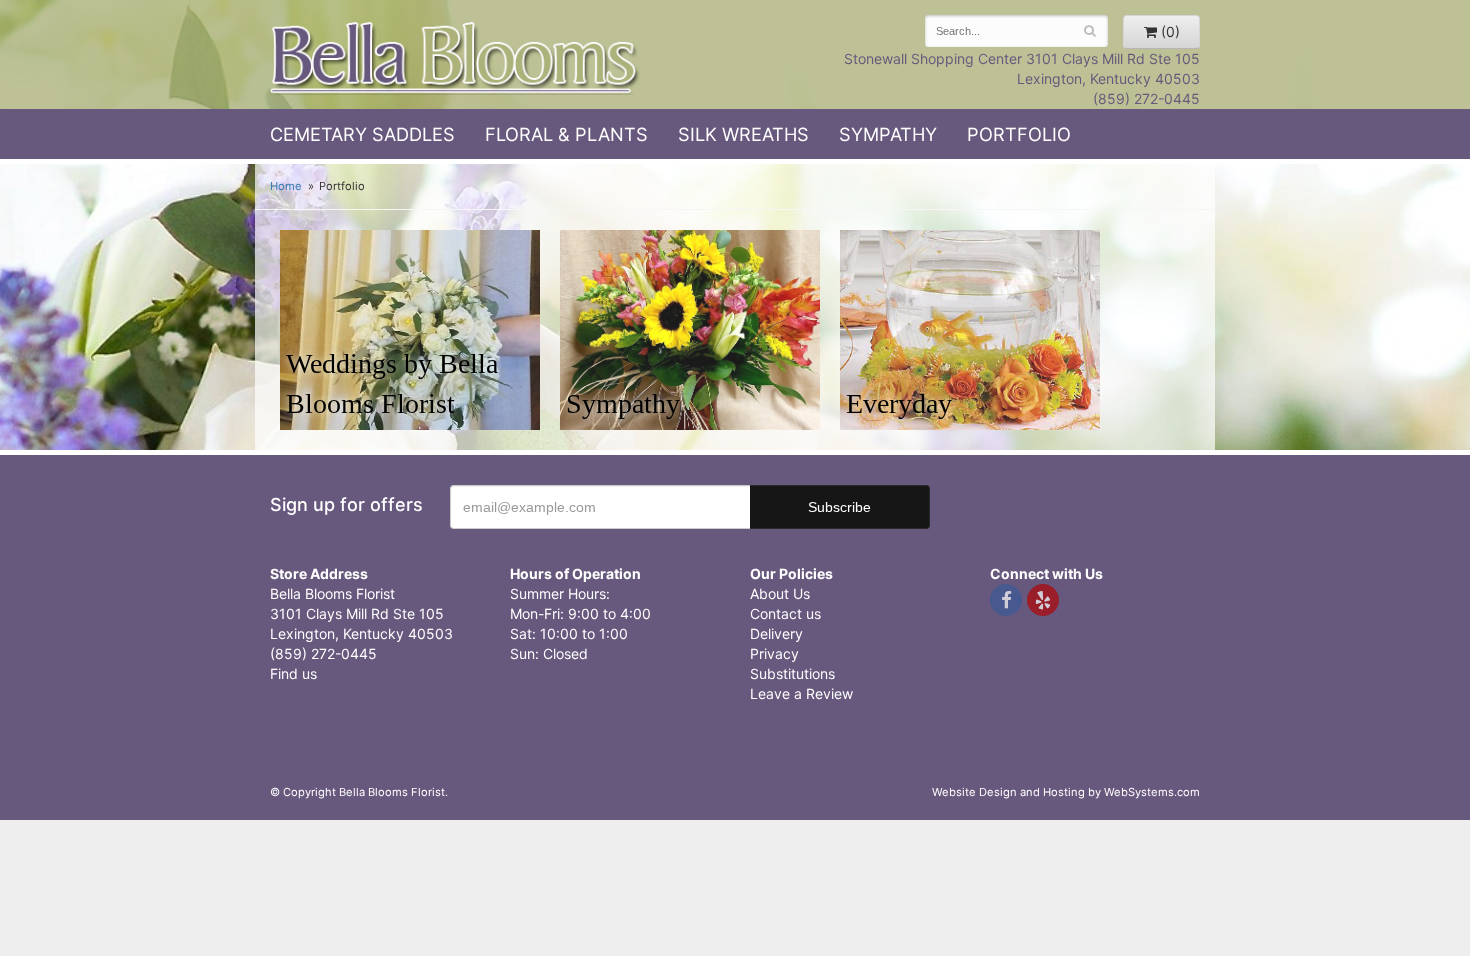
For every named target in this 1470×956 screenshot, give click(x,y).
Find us (293, 673)
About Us (780, 593)
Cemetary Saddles (362, 134)
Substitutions (792, 673)
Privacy (774, 653)
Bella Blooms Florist (455, 58)
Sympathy (888, 134)
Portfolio (1019, 134)
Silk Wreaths (743, 134)
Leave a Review (801, 693)
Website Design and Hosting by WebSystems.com (1066, 792)
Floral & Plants (566, 134)
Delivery (776, 633)
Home (286, 186)
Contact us (785, 613)
